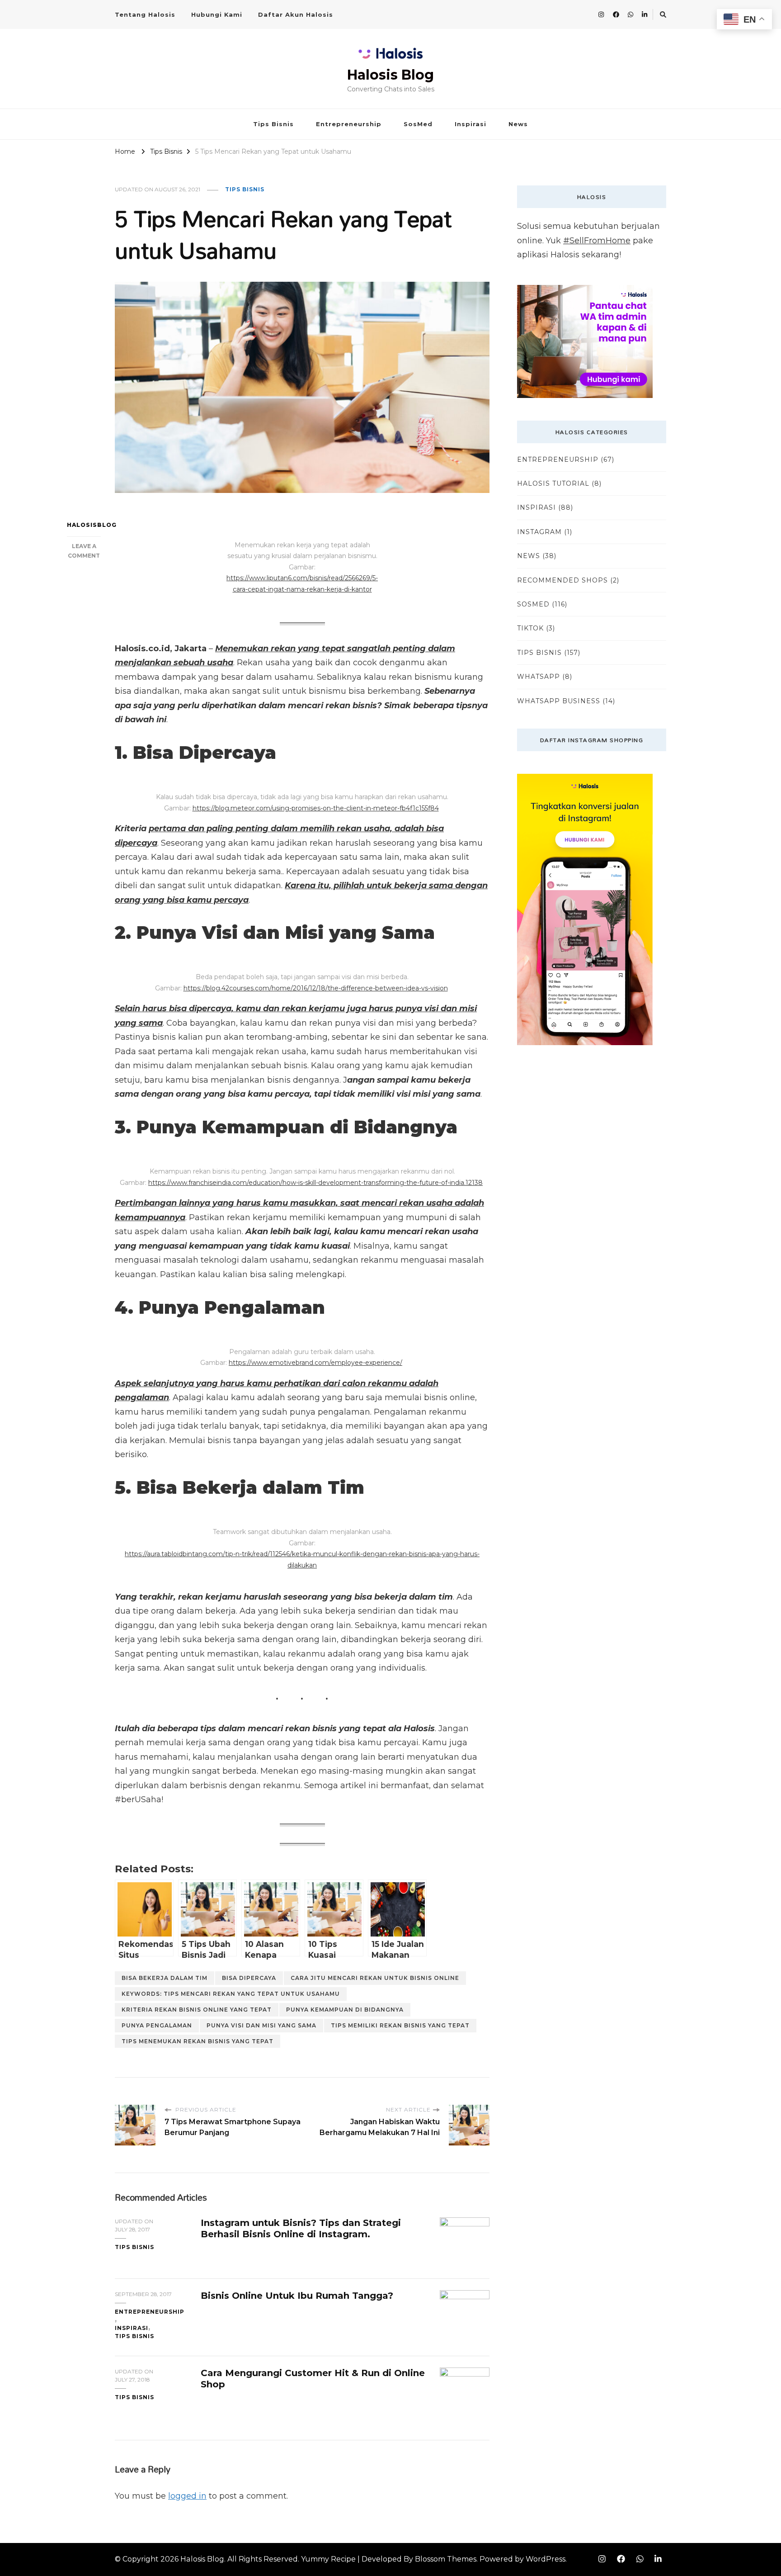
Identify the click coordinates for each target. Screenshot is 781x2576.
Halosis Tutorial (553, 483)
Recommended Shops (562, 580)
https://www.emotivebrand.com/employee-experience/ (315, 1363)
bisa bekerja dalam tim (165, 1978)
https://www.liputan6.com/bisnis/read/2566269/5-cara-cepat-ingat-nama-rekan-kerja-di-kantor (302, 584)
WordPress (546, 2559)
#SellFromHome (597, 241)
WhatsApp (539, 677)
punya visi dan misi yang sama (261, 2025)
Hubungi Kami (217, 14)
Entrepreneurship (349, 124)
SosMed (418, 124)
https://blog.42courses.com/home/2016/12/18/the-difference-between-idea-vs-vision (316, 988)
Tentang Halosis (145, 14)
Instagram (539, 532)
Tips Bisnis (273, 124)
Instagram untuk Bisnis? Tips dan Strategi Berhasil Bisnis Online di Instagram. (301, 2228)
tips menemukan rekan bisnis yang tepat (198, 2041)
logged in (187, 2496)
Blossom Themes (446, 2559)
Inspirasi (470, 124)
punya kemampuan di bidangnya (345, 2010)
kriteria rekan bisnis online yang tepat (197, 2010)
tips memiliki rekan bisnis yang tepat (400, 2025)
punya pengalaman (157, 2025)
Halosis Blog (390, 75)
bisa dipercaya (249, 1978)
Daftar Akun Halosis (296, 14)
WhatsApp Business (559, 701)
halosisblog (84, 525)
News (518, 124)
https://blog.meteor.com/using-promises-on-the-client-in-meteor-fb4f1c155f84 (316, 808)
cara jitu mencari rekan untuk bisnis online (375, 1978)
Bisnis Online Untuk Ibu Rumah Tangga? (297, 2296)
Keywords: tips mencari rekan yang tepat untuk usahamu (231, 1994)
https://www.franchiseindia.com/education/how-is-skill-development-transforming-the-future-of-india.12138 (315, 1183)
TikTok (530, 628)
